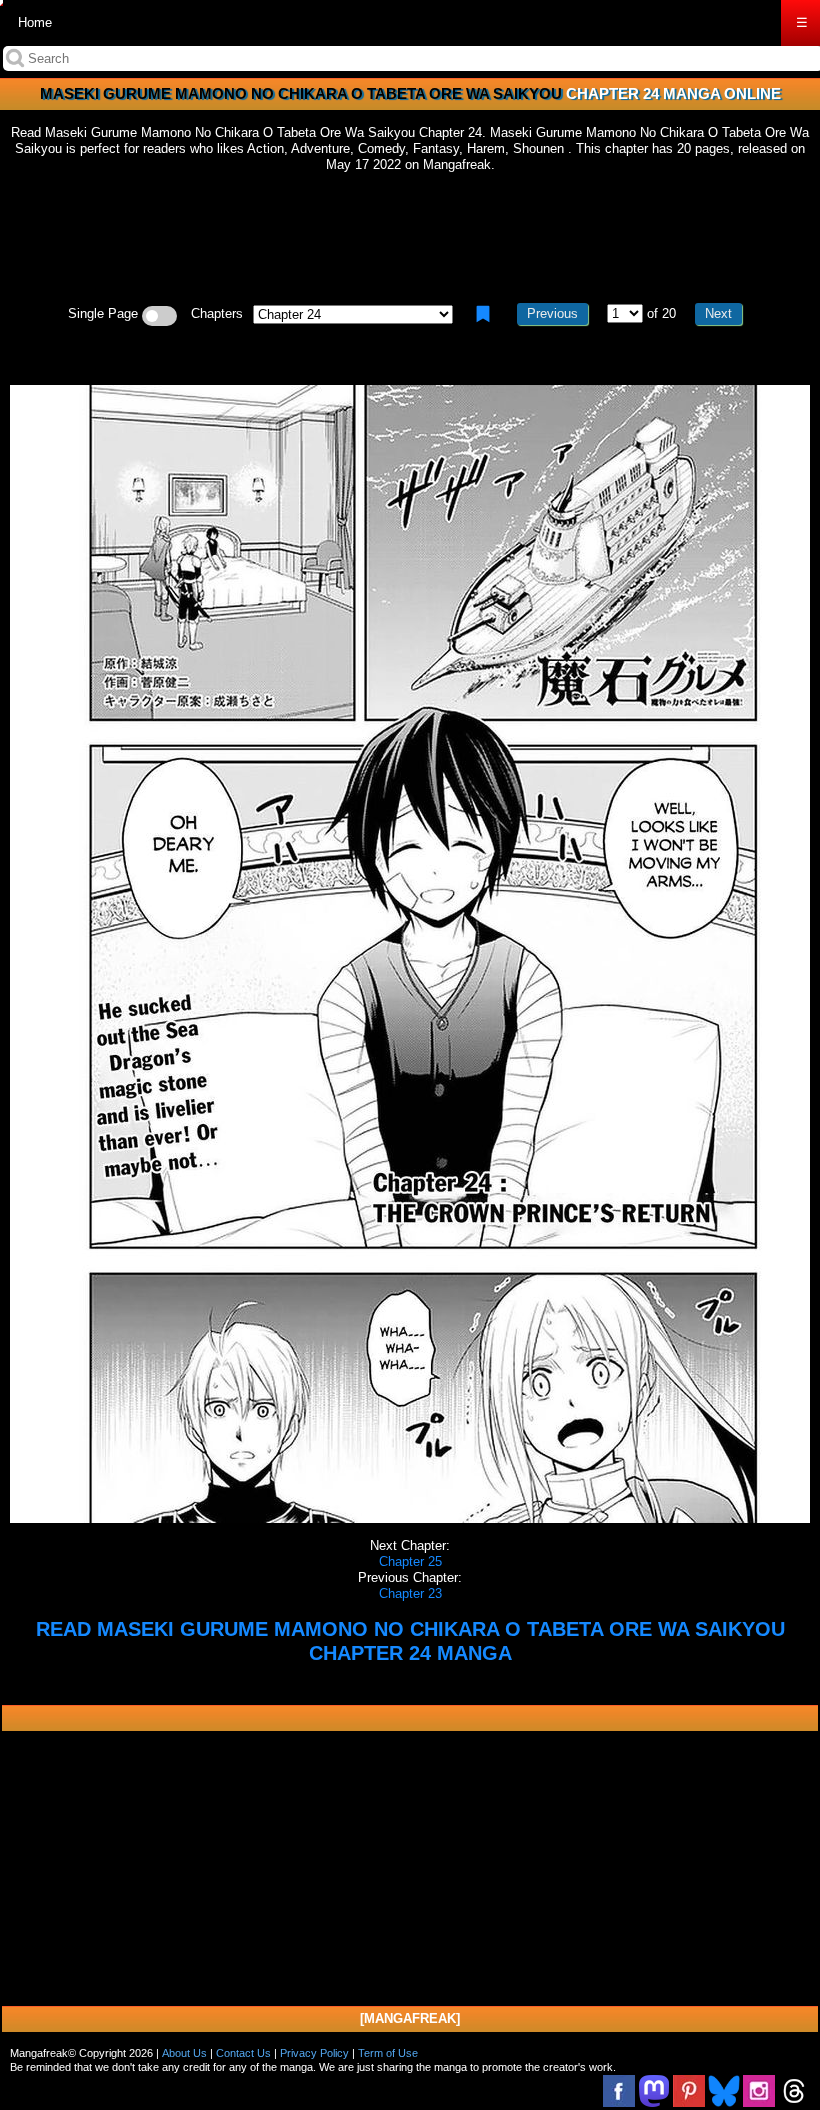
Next (718, 313)
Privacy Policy (314, 2053)
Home (35, 22)
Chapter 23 (410, 1593)
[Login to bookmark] (483, 314)
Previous (552, 313)
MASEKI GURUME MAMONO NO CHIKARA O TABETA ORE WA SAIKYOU (301, 93)
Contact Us (243, 2053)
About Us (184, 2053)
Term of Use (388, 2053)
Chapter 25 (410, 1561)
